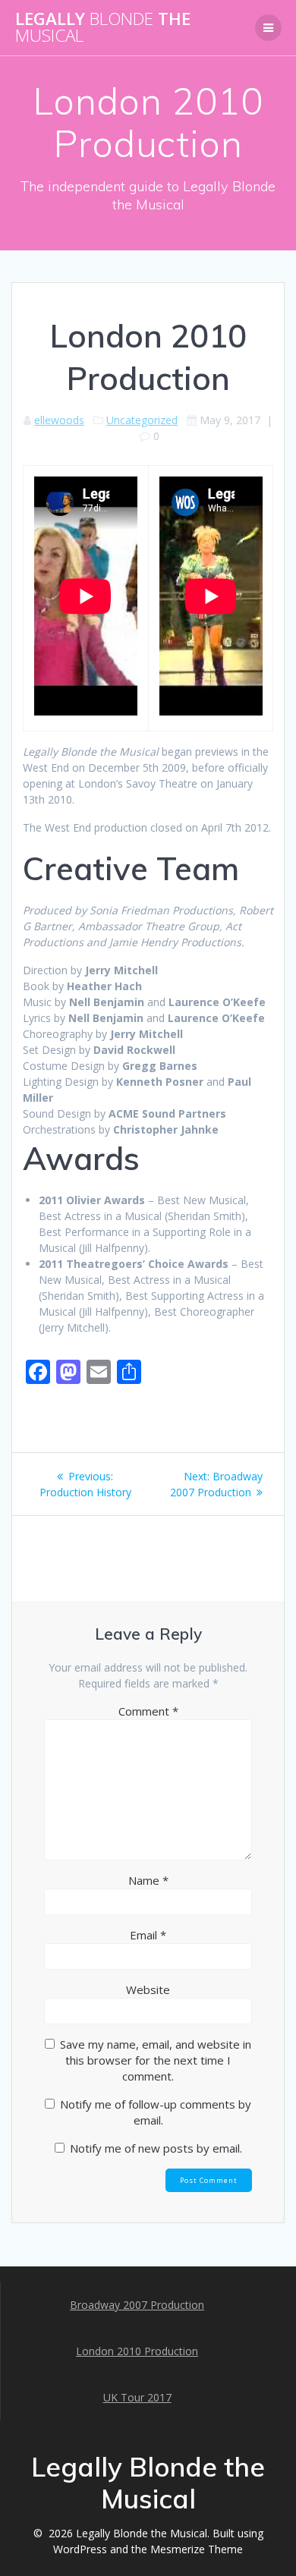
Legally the (103, 28)
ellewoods (59, 420)
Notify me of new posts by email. (156, 2148)
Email (148, 1935)
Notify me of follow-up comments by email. (156, 2112)
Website (148, 1989)
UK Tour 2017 (137, 2397)
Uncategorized (142, 420)
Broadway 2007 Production (137, 2305)
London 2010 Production (137, 2351)
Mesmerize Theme (197, 2549)
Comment (148, 1711)
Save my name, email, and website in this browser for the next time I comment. (156, 2060)
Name (148, 1880)
